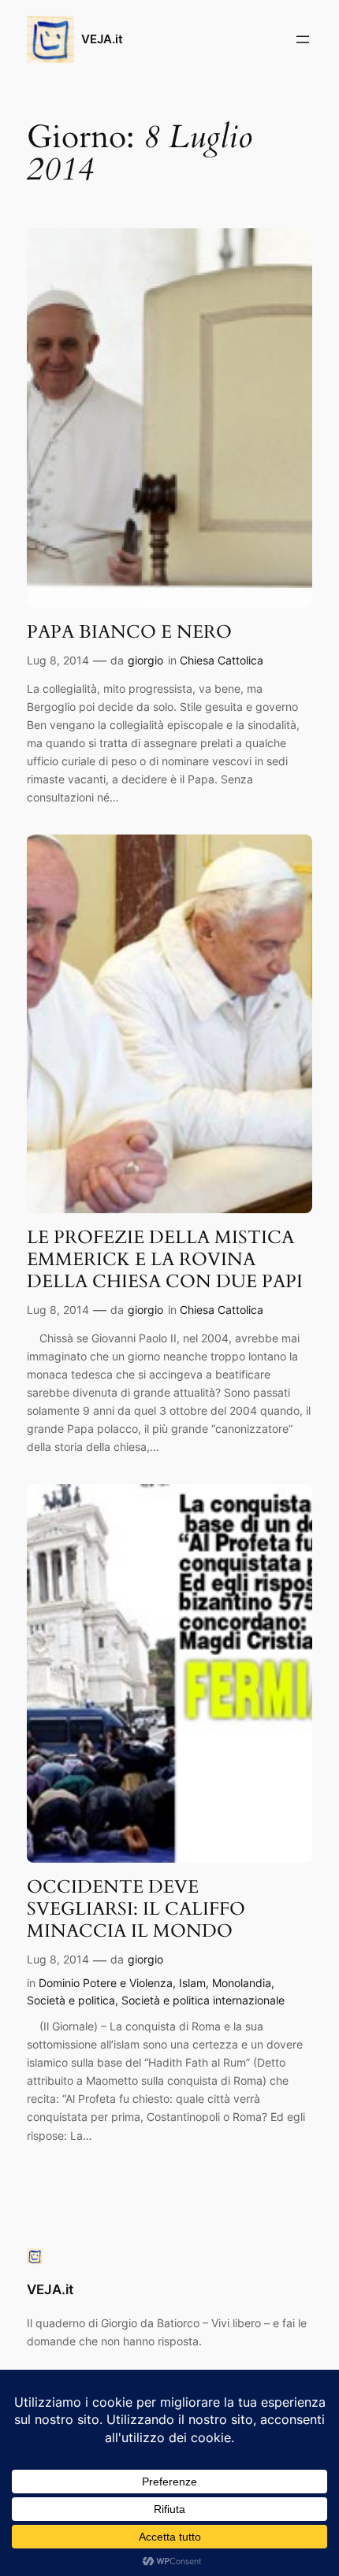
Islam (192, 1983)
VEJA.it (102, 39)
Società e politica (71, 2000)
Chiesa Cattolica (222, 660)
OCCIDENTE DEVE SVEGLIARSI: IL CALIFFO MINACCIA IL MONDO (136, 1909)
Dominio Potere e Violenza (106, 1983)
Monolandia (242, 1983)
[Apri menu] (303, 39)
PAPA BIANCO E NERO (129, 632)
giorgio (145, 660)
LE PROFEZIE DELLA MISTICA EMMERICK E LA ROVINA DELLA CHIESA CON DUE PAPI (165, 1259)
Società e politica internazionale (203, 2000)
